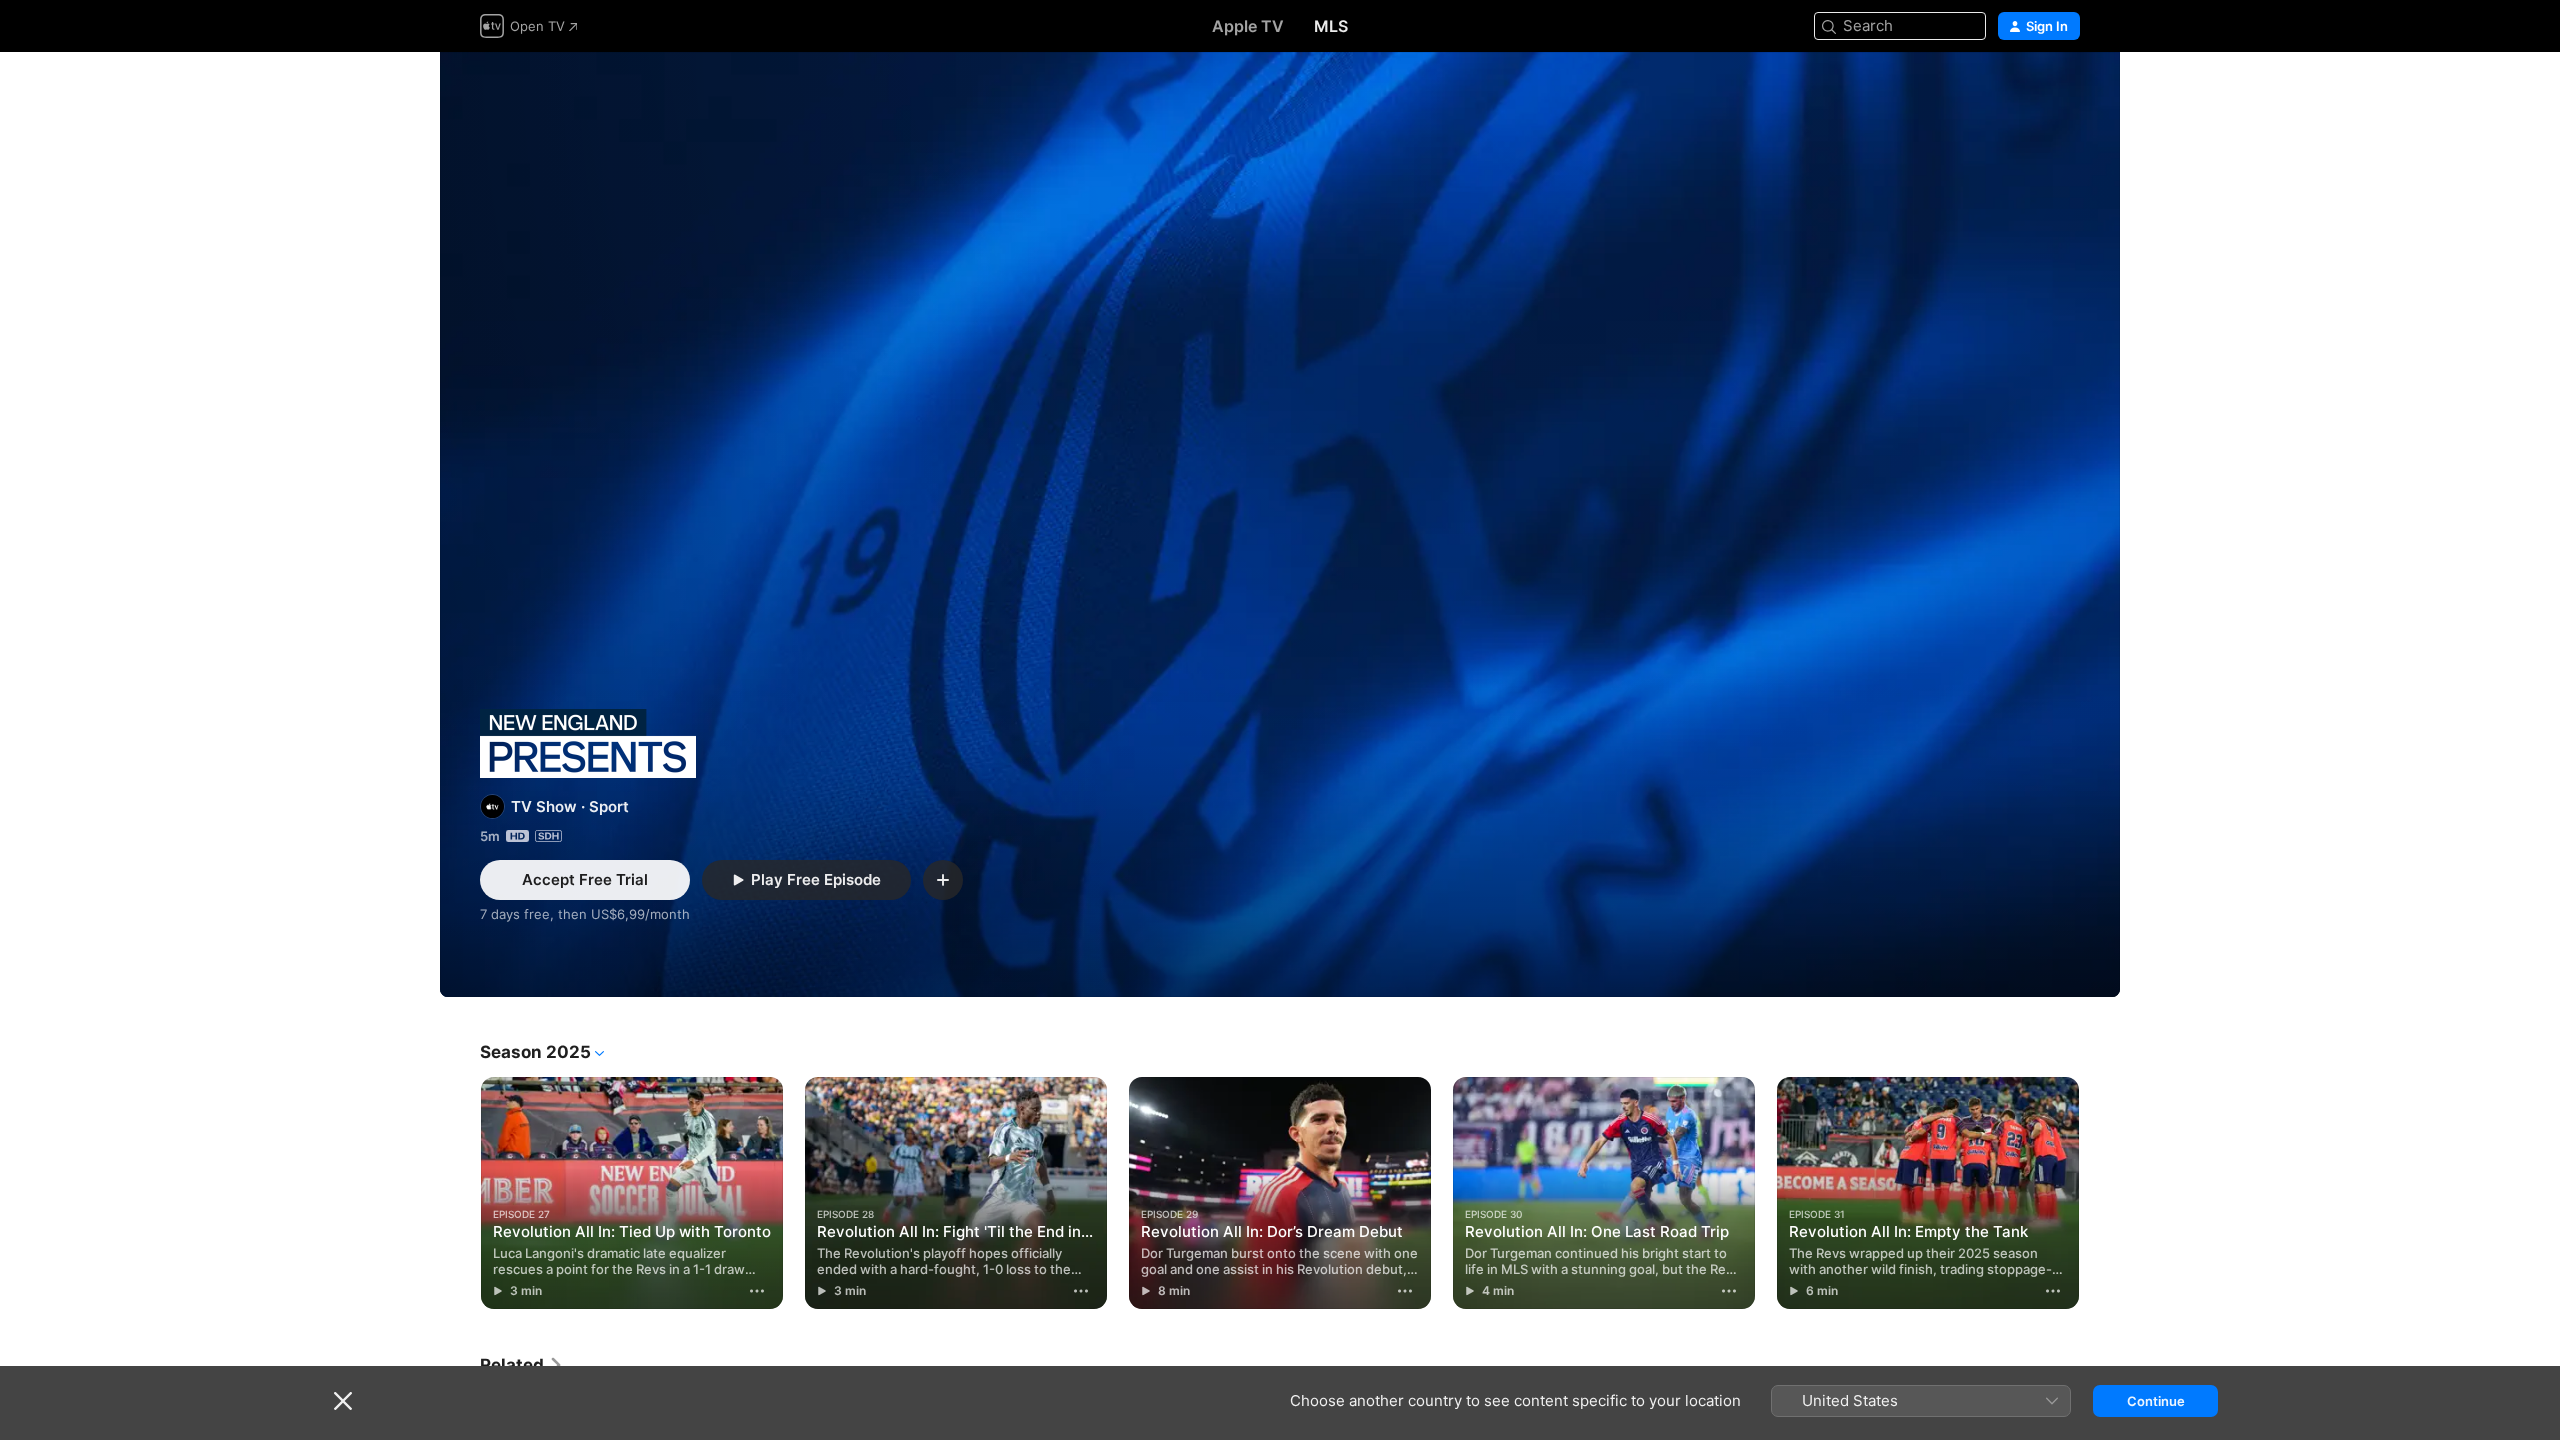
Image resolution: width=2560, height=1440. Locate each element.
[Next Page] (2100, 1193)
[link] (522, 1365)
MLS (1331, 26)
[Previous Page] (460, 1193)
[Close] (343, 1401)
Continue (2156, 1401)
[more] (757, 1291)
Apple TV (1248, 26)
